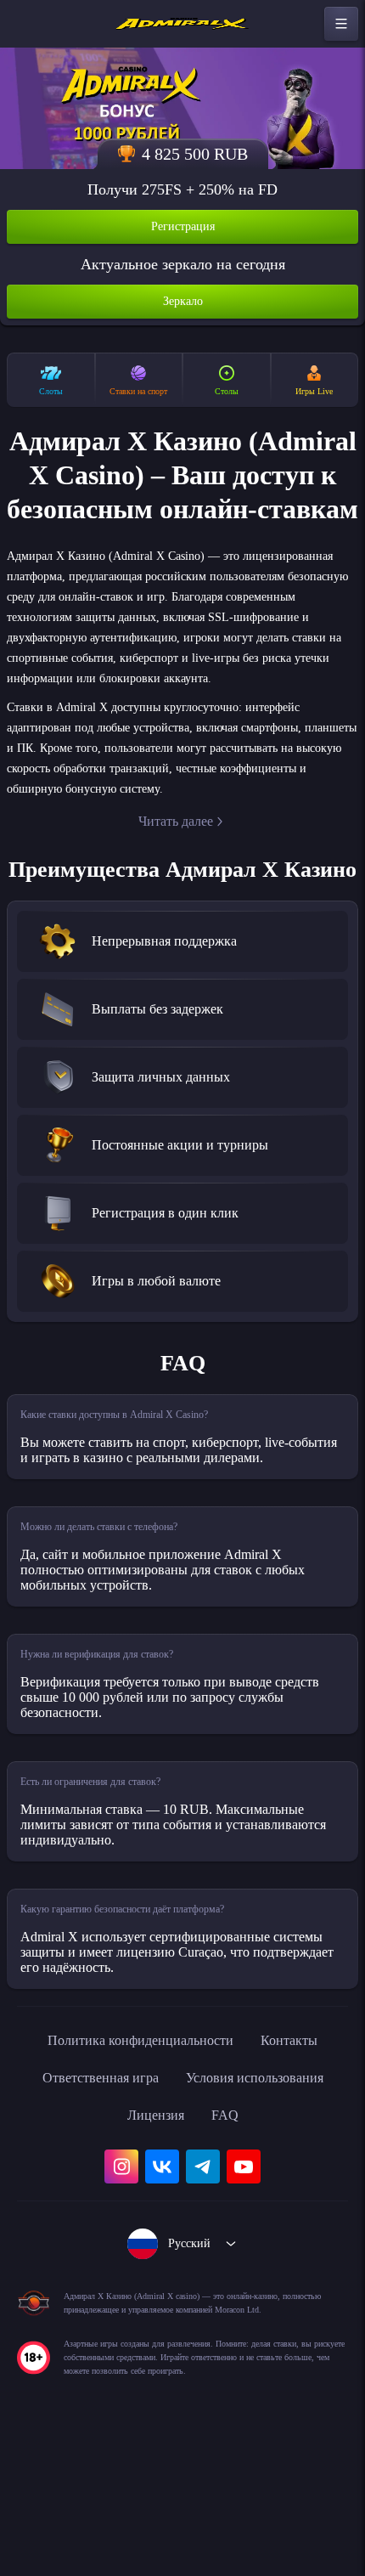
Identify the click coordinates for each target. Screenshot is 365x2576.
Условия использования (264, 2201)
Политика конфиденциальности (137, 2164)
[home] (182, 24)
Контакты (305, 2164)
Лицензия (155, 2239)
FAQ (230, 2239)
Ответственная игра (89, 2201)
